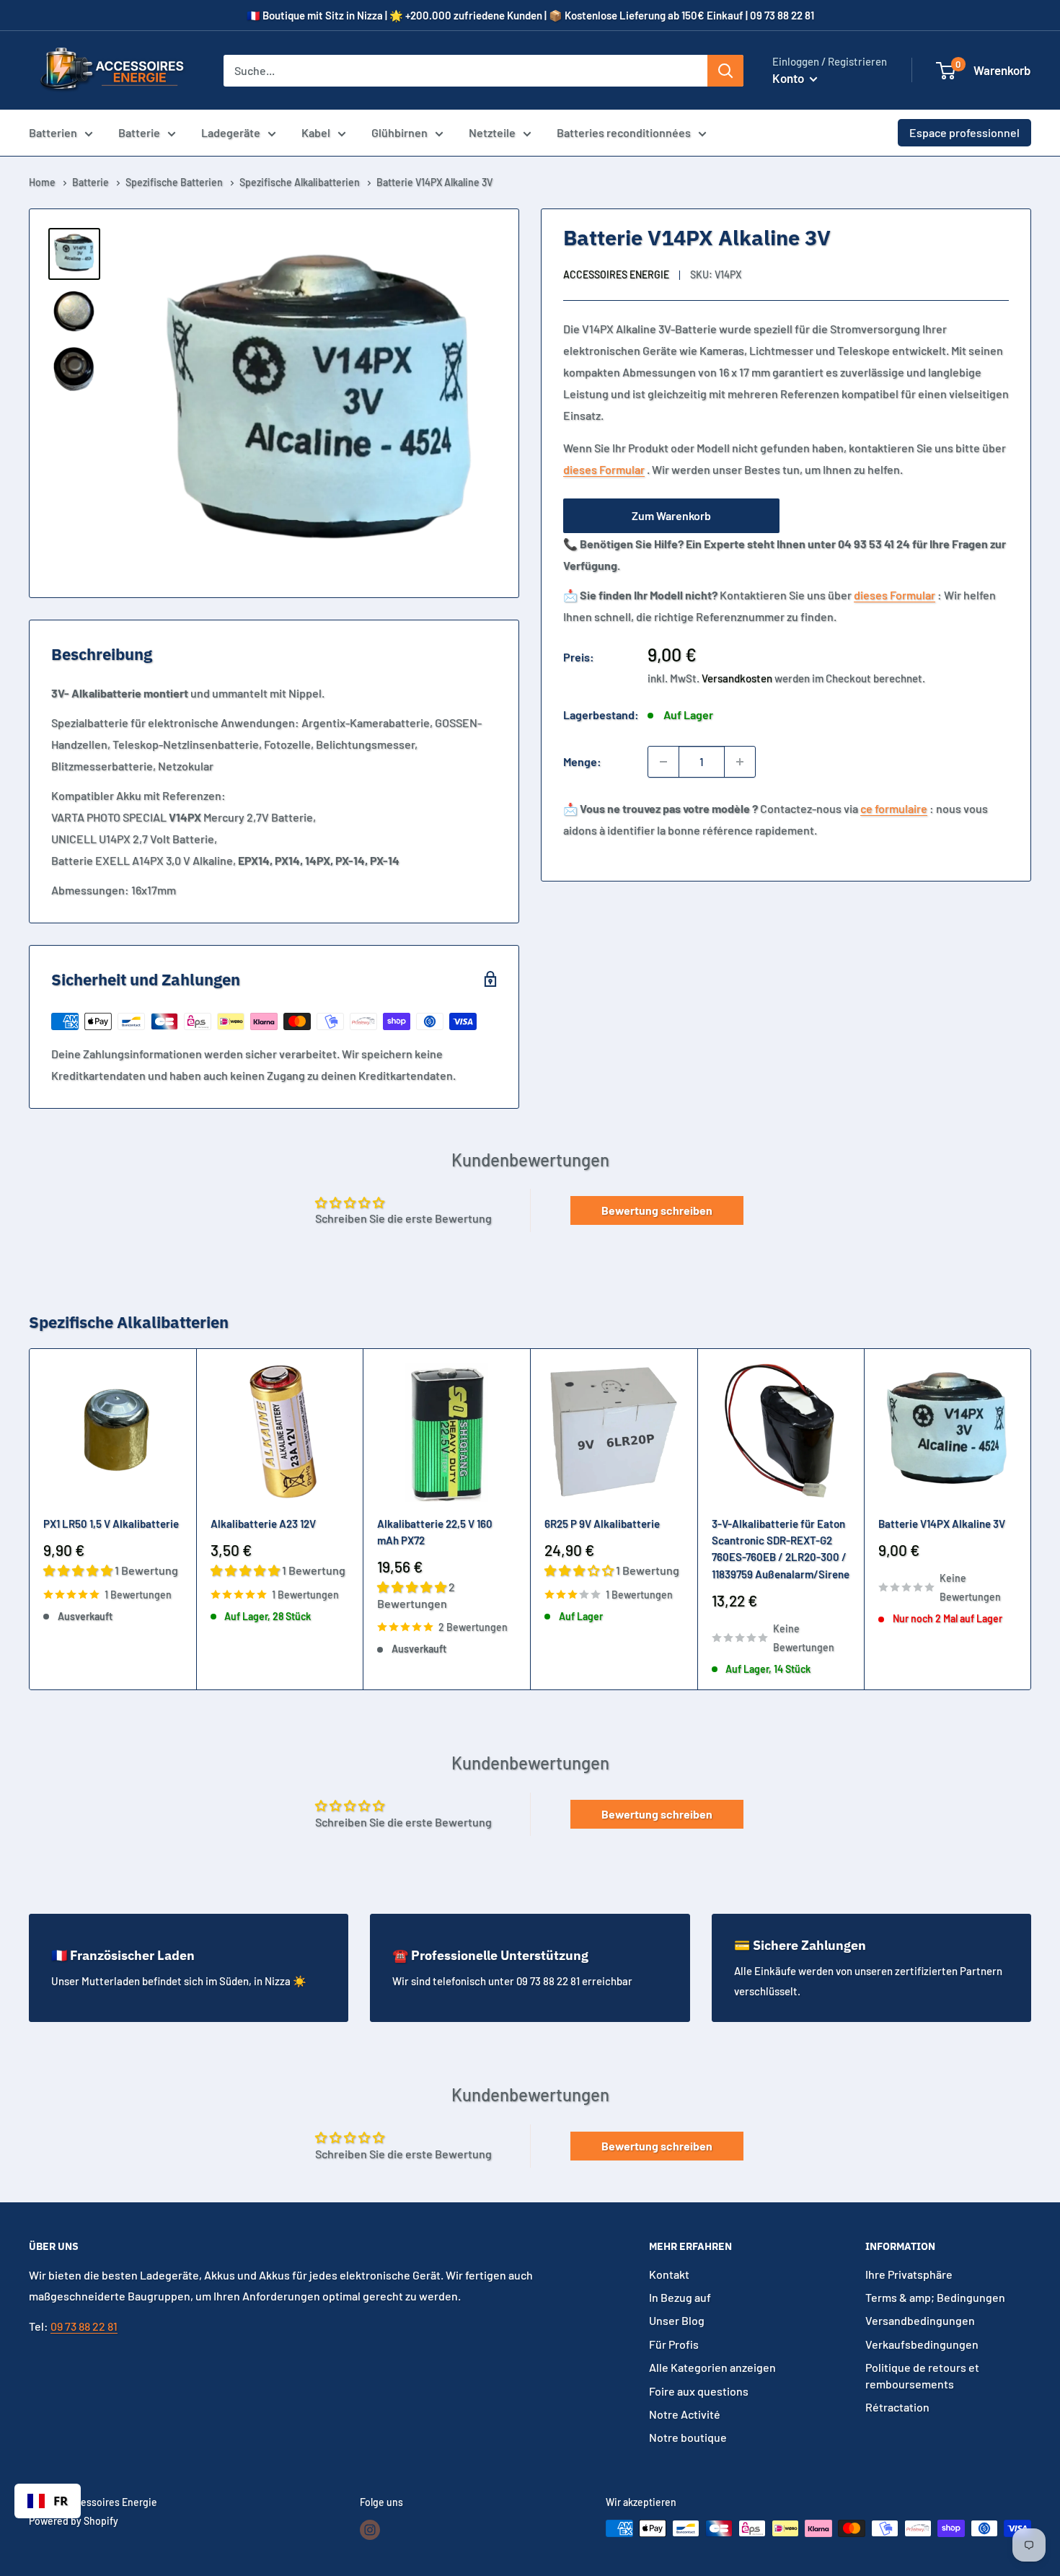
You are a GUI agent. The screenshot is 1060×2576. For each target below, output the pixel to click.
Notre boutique (688, 2437)
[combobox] (48, 2501)
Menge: (582, 761)
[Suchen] (725, 71)
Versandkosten (737, 678)
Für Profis (674, 2344)
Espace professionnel (964, 132)
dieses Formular (604, 469)
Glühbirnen (399, 132)
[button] (946, 71)
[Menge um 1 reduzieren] (663, 762)
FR (61, 2501)
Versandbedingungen (920, 2320)
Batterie (139, 132)
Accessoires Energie (616, 274)
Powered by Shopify (74, 2521)
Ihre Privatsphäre (909, 2274)
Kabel (316, 132)
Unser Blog (677, 2320)
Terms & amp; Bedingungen (935, 2297)
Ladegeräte (231, 132)
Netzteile (492, 132)
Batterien (53, 132)
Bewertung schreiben (657, 1210)
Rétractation (897, 2407)
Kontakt (669, 2274)
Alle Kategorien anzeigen (712, 2367)
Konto (789, 78)
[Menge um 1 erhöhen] (740, 762)
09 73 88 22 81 (84, 2326)
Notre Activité (685, 2414)
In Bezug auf (680, 2297)
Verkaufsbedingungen (922, 2344)
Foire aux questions (699, 2391)
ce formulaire (894, 808)
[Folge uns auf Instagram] (370, 2530)
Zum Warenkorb (671, 515)
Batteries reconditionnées (624, 132)
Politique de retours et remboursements (922, 2375)
